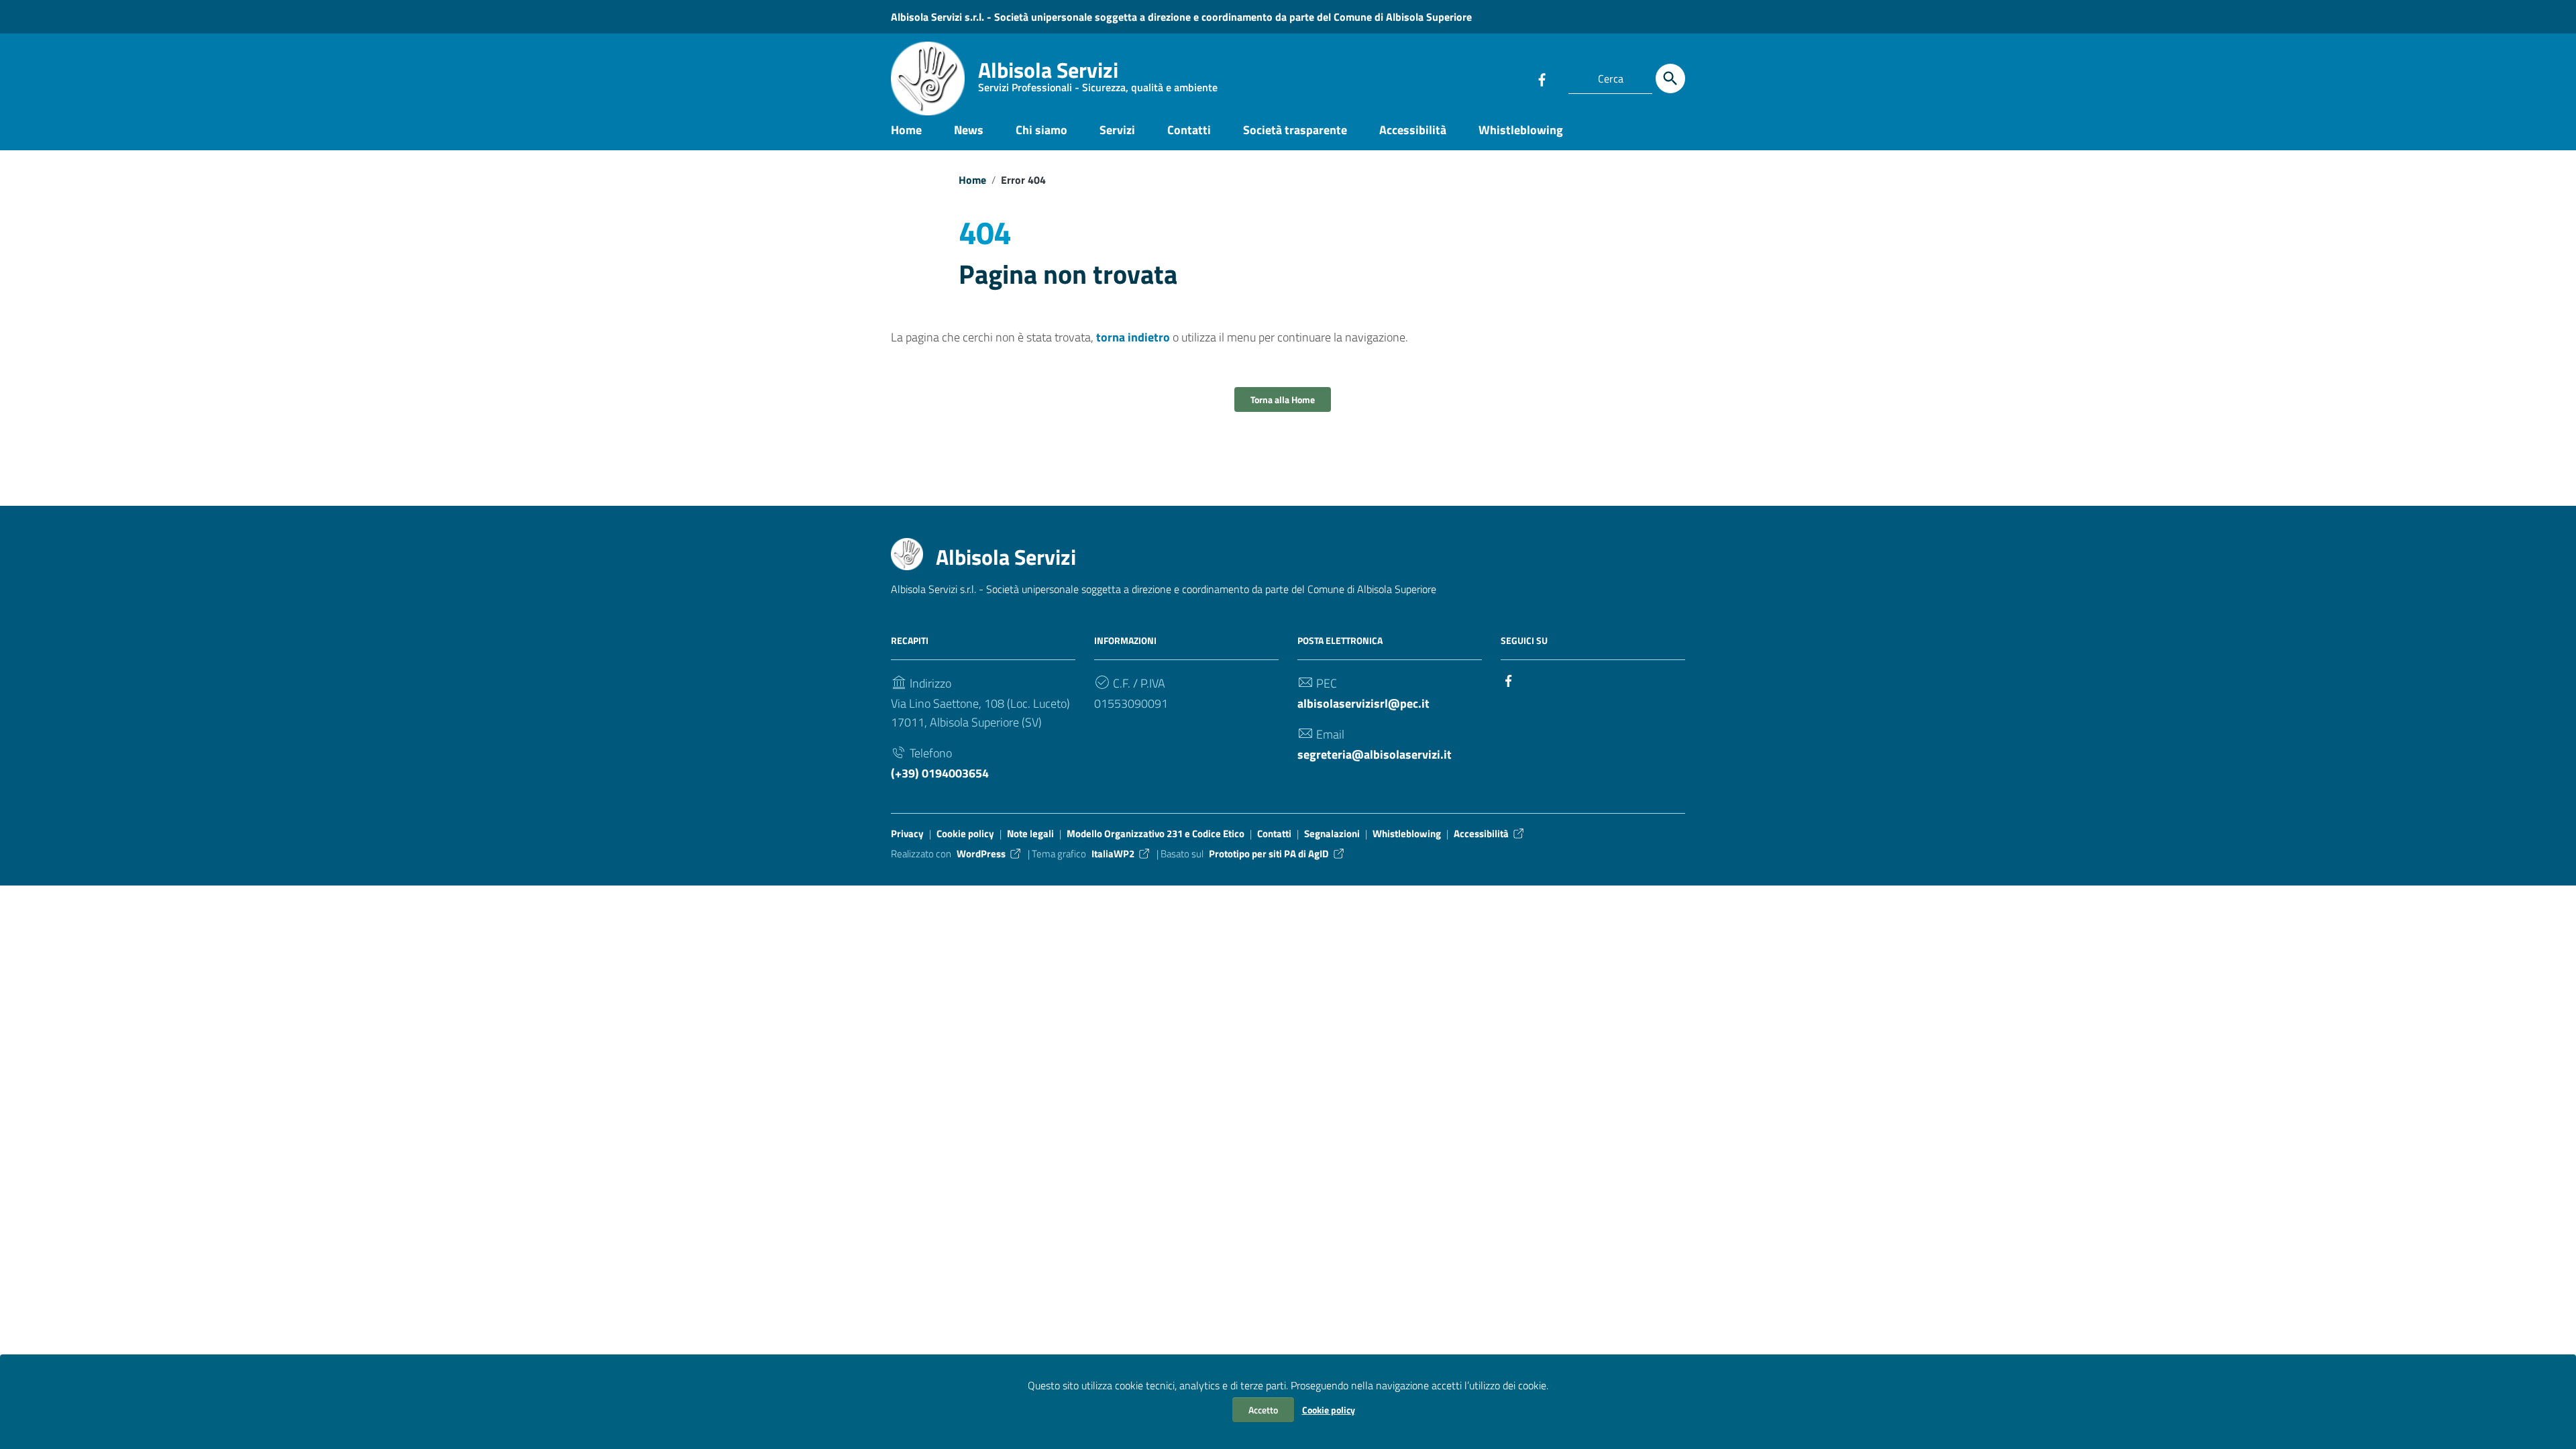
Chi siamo (1041, 130)
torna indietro (1133, 337)
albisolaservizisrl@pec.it (1363, 703)
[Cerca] (1670, 78)
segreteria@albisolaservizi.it (1375, 754)
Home (906, 130)
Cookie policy (1329, 1410)
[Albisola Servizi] (928, 78)
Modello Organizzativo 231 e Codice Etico (1156, 834)
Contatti (1189, 130)
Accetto (1263, 1410)
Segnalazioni (1332, 834)
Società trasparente (1295, 130)
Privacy (907, 834)
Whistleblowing (1521, 130)
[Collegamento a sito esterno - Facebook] (1542, 78)
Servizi (1117, 130)
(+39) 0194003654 (940, 773)
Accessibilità (1413, 130)
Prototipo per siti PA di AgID (1269, 854)
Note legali (1030, 834)
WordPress (981, 854)
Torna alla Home (1283, 399)
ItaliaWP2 (1113, 854)
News (969, 130)
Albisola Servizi (1098, 77)
